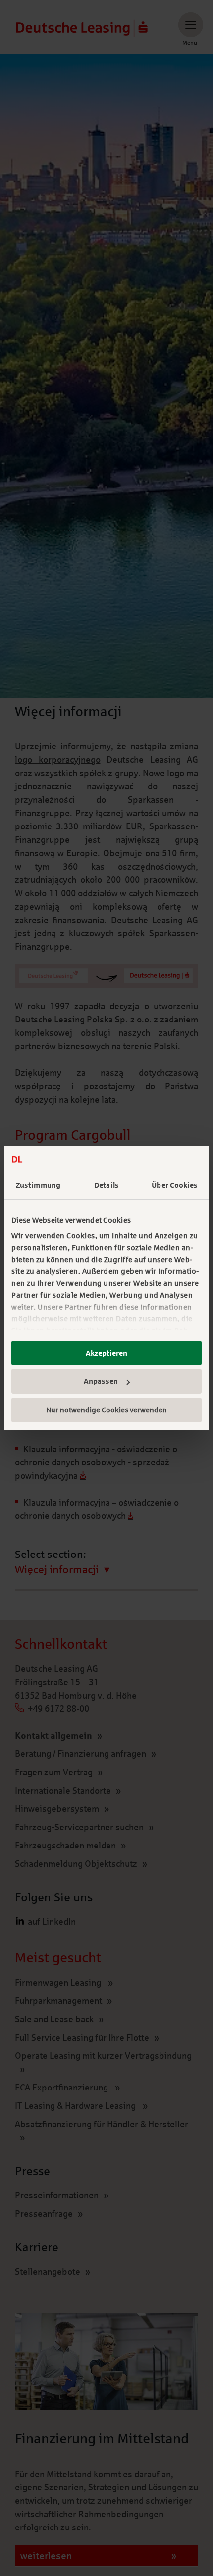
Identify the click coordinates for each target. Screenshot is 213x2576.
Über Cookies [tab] (175, 1185)
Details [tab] (106, 1185)
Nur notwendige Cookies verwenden (106, 1410)
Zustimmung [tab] (38, 1185)
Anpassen (101, 1381)
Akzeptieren (106, 1353)
